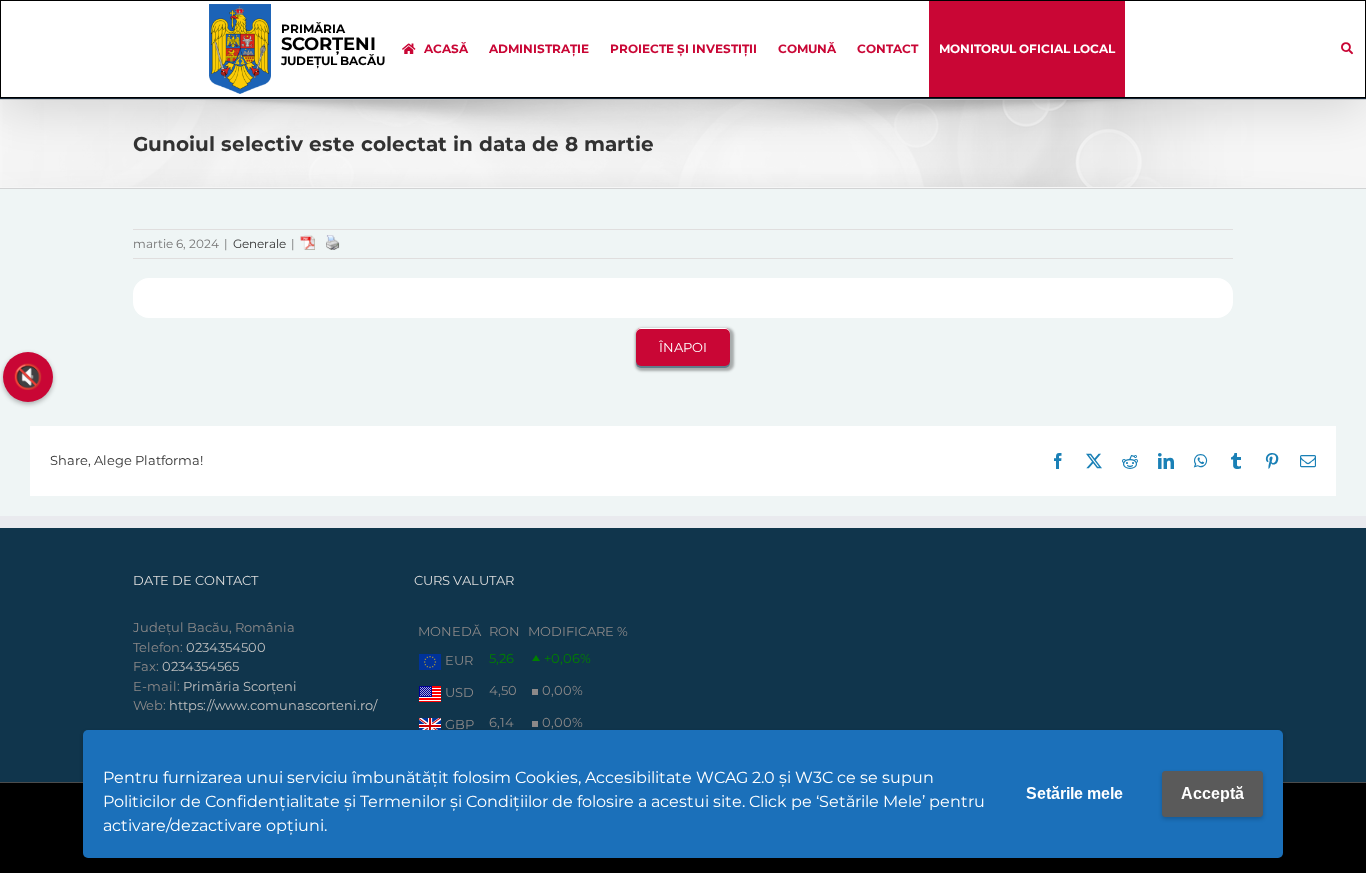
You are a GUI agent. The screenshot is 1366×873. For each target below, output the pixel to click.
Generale (259, 243)
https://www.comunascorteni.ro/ (273, 705)
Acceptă (1212, 793)
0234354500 (226, 647)
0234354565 (200, 666)
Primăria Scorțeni (240, 686)
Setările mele (1074, 793)
